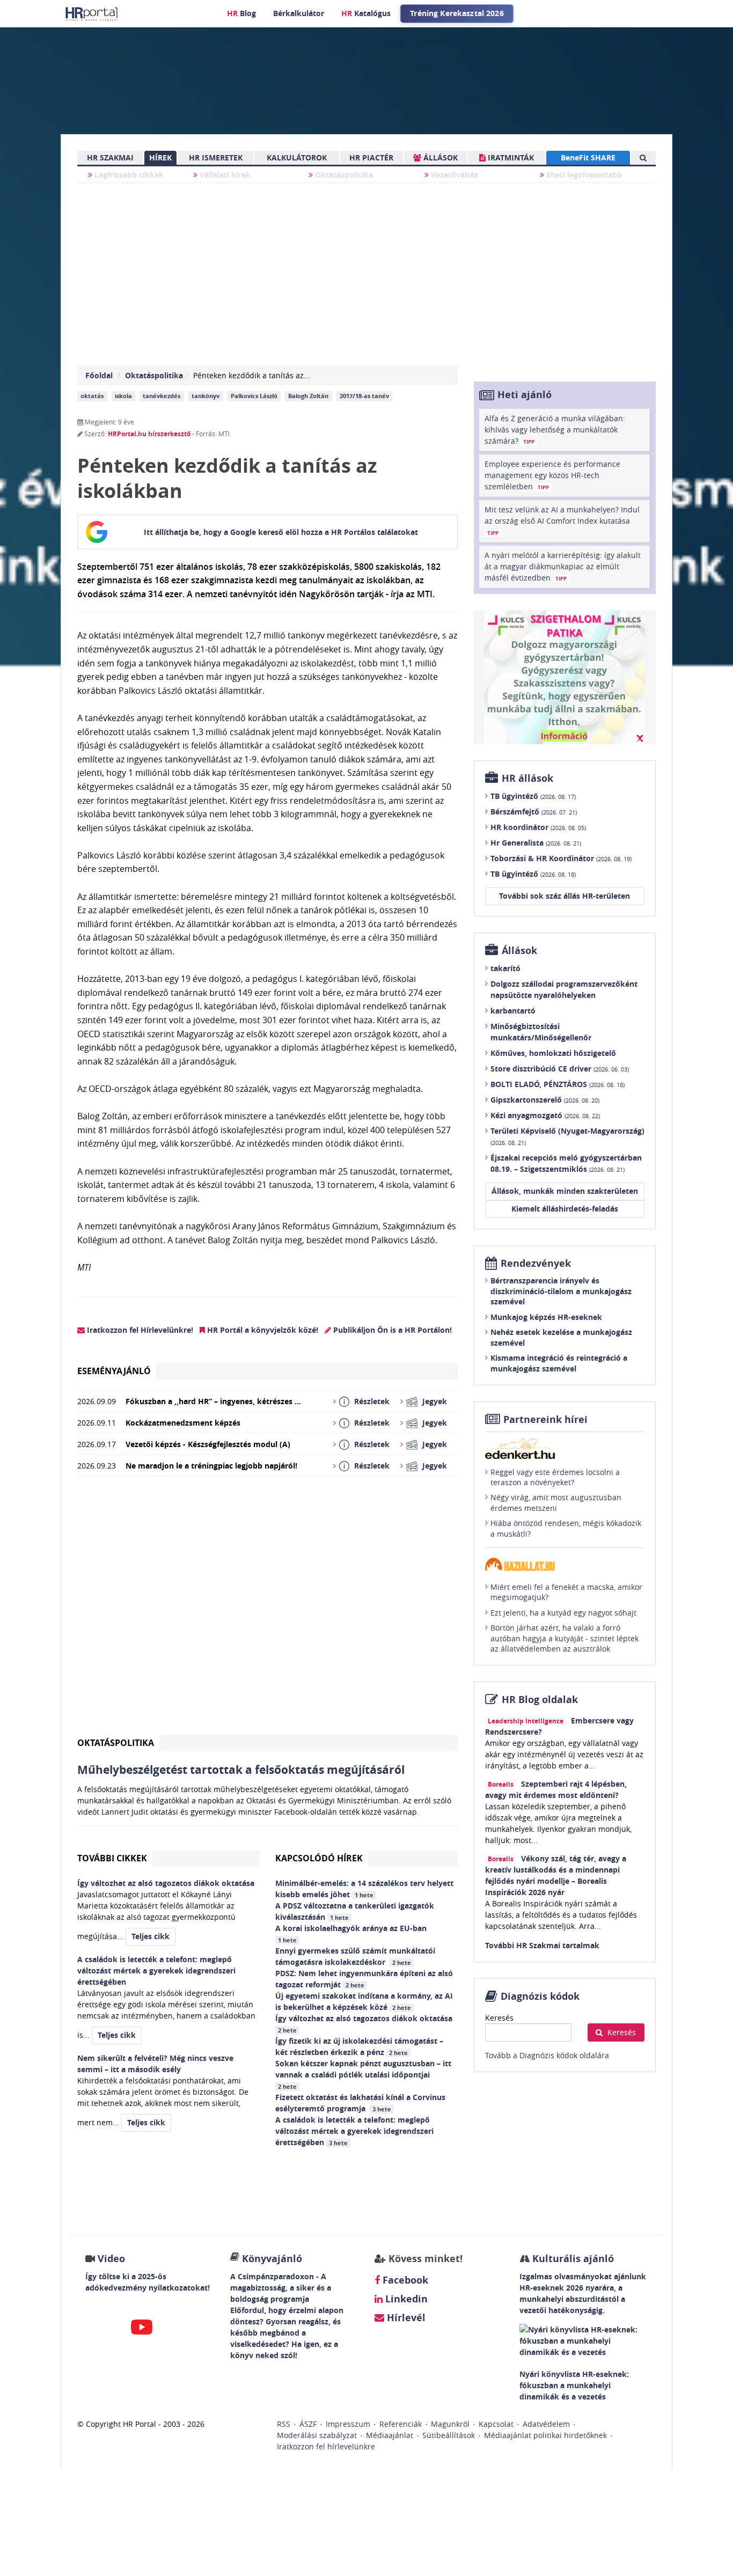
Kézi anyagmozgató (545, 1115)
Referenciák (401, 2424)
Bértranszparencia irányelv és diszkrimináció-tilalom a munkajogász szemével (561, 1291)
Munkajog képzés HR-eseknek (546, 1317)
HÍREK (160, 157)
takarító (505, 968)
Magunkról (450, 2424)
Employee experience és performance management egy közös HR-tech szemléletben (552, 475)
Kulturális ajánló (572, 2259)
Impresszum (348, 2424)
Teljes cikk (151, 1936)
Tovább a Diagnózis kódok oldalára (547, 2055)
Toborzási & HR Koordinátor (561, 858)
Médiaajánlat (390, 2435)
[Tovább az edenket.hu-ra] (565, 1448)
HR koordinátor (538, 827)
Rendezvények (536, 1263)
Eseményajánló (114, 1371)
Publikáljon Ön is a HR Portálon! (391, 1330)
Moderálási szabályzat (317, 2435)
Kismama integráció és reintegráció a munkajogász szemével (559, 1363)
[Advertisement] (267, 1610)
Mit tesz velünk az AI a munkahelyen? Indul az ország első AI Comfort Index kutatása (562, 520)
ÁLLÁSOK (439, 157)
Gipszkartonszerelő (545, 1100)
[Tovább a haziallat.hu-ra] (565, 1564)
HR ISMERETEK (216, 157)
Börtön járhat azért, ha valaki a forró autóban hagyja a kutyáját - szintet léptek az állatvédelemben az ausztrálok (565, 1638)
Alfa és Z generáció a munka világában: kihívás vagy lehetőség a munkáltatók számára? (555, 430)
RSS (284, 2424)
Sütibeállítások (449, 2435)
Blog (241, 13)
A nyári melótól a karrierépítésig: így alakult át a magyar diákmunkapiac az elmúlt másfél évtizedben (563, 566)
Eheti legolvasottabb (583, 175)
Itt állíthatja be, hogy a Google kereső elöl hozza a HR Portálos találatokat (281, 532)
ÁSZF (308, 2424)
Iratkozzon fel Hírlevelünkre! (139, 1330)
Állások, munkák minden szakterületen (565, 1191)
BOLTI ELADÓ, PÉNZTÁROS (558, 1084)
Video (111, 2259)
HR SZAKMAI (110, 157)
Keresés (499, 2018)
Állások (519, 951)
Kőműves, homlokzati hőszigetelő (553, 1053)
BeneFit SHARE (588, 157)
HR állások (527, 778)
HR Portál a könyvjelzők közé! (262, 1330)
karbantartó (513, 1011)
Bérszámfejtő (534, 812)
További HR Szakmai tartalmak (542, 1945)
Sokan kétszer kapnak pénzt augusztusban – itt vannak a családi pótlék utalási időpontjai (363, 2074)
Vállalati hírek (224, 175)
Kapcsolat (496, 2424)
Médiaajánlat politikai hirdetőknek (545, 2435)
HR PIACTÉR (371, 157)
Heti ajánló (525, 395)
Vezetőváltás (453, 175)
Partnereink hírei (545, 1419)
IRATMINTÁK (510, 157)
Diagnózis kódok (540, 1996)
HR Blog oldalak (540, 1700)
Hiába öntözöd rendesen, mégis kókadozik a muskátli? (566, 1528)
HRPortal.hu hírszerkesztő (149, 434)
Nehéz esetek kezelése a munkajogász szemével (561, 1337)
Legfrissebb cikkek (128, 175)
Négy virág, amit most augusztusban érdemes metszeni (556, 1503)
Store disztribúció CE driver (560, 1069)
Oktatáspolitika (343, 175)
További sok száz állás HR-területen (565, 896)
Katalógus (366, 13)
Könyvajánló (272, 2259)
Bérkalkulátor (299, 13)
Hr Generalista (536, 843)
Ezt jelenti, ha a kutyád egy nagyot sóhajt (563, 1613)
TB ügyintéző (533, 796)
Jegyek (435, 1401)
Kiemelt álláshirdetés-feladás (565, 1209)
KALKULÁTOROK (297, 157)
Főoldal (99, 375)
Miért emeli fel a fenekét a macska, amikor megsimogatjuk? (566, 1592)
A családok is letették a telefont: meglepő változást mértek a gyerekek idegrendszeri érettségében (354, 2131)
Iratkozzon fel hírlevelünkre (326, 2446)
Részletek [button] (372, 1401)
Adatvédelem (546, 2424)
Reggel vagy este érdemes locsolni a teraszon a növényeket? (555, 1477)
